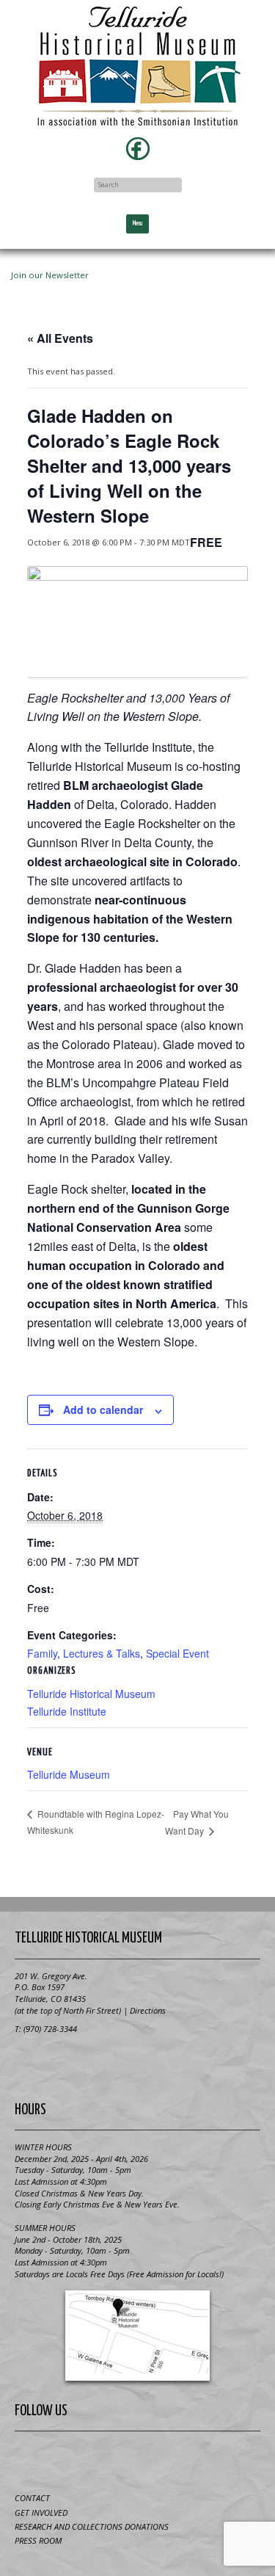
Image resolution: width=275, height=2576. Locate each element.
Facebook (138, 148)
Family (42, 1653)
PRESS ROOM (38, 2540)
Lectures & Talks (102, 1653)
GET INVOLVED (41, 2512)
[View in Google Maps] (137, 2336)
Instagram (191, 2459)
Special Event (177, 1653)
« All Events (60, 338)
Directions (148, 2010)
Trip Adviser (155, 2459)
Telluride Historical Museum (91, 1694)
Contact (32, 2498)
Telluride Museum (69, 1774)
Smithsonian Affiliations (138, 2063)
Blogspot (120, 2459)
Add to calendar (103, 1409)
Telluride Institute (67, 1711)
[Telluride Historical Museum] (137, 66)
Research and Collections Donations (92, 2526)
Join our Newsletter (50, 275)
